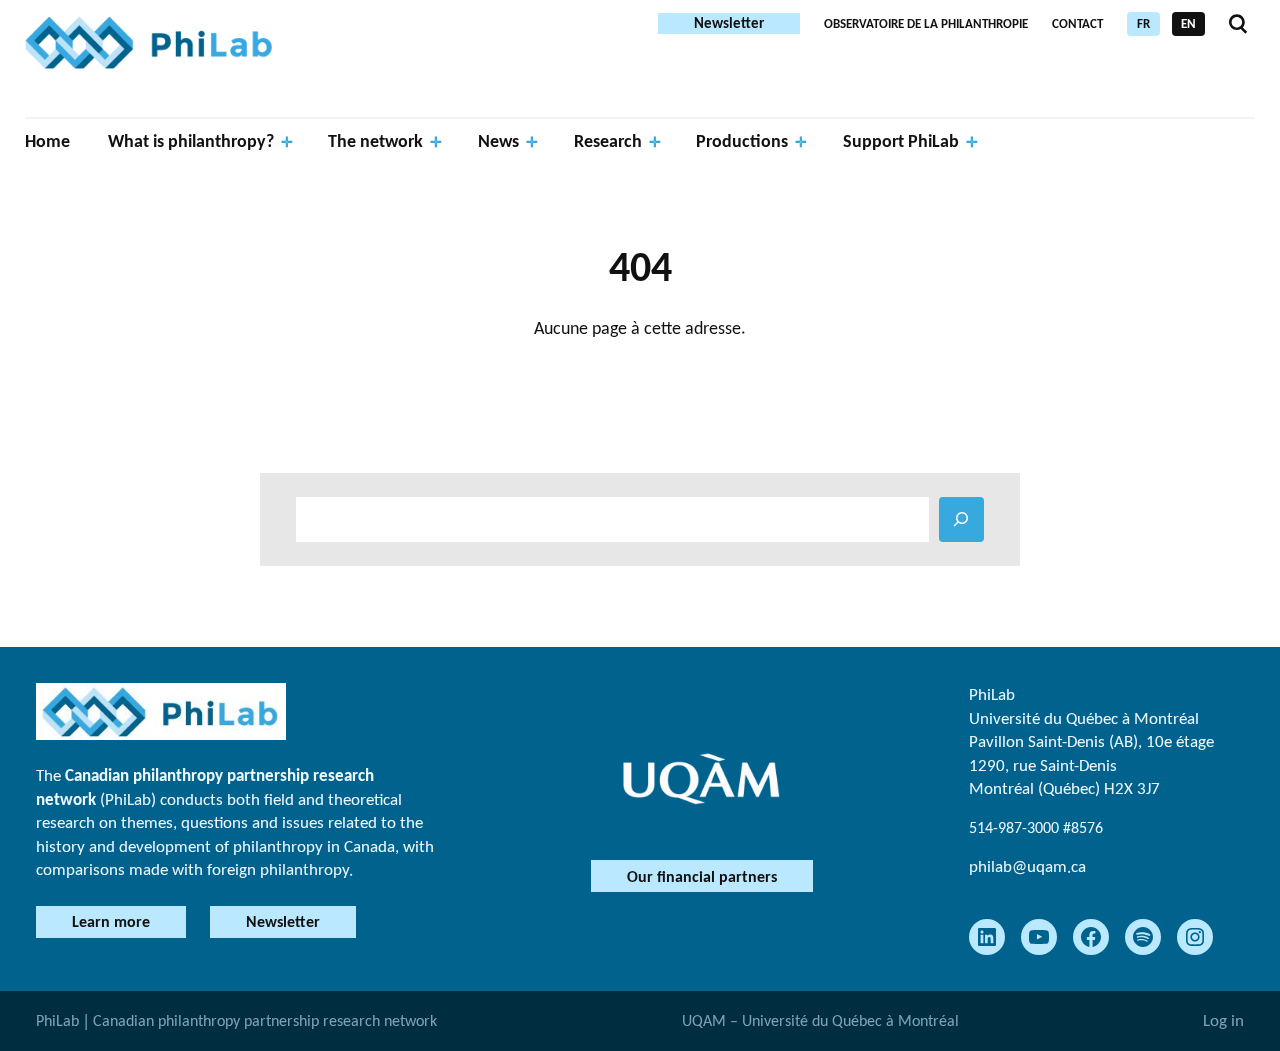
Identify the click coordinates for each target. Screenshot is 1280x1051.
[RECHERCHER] (961, 519)
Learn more (111, 921)
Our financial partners (702, 876)
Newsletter (729, 23)
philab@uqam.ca (1027, 866)
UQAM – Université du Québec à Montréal (820, 1020)
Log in (1223, 1020)
